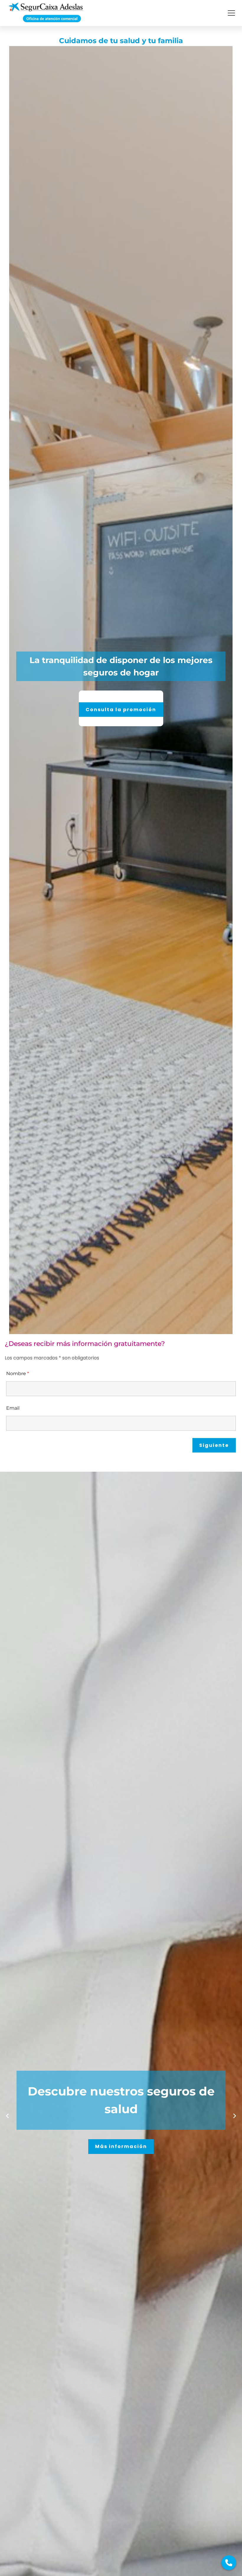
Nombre (18, 1374)
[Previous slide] (7, 2116)
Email (13, 1408)
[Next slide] (235, 2116)
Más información (121, 2146)
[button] (231, 13)
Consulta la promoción (183, 710)
